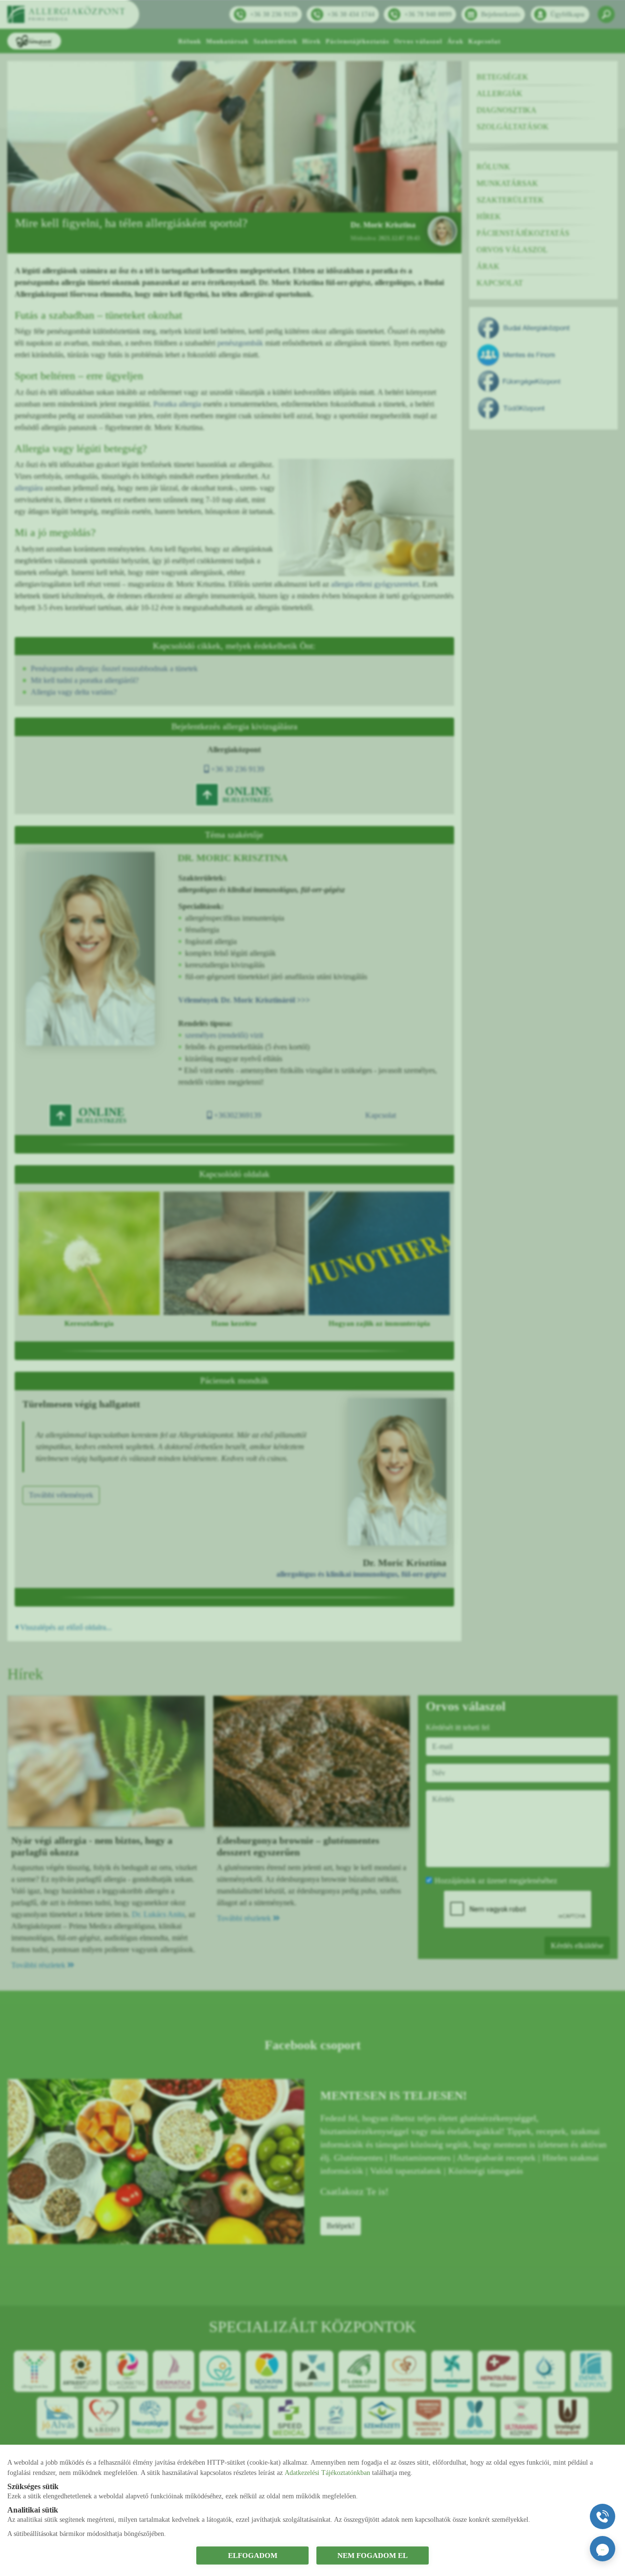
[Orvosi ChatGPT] (603, 2549)
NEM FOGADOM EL (373, 2555)
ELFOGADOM (253, 2555)
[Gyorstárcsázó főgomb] (603, 2516)
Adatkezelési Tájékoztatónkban (327, 2472)
